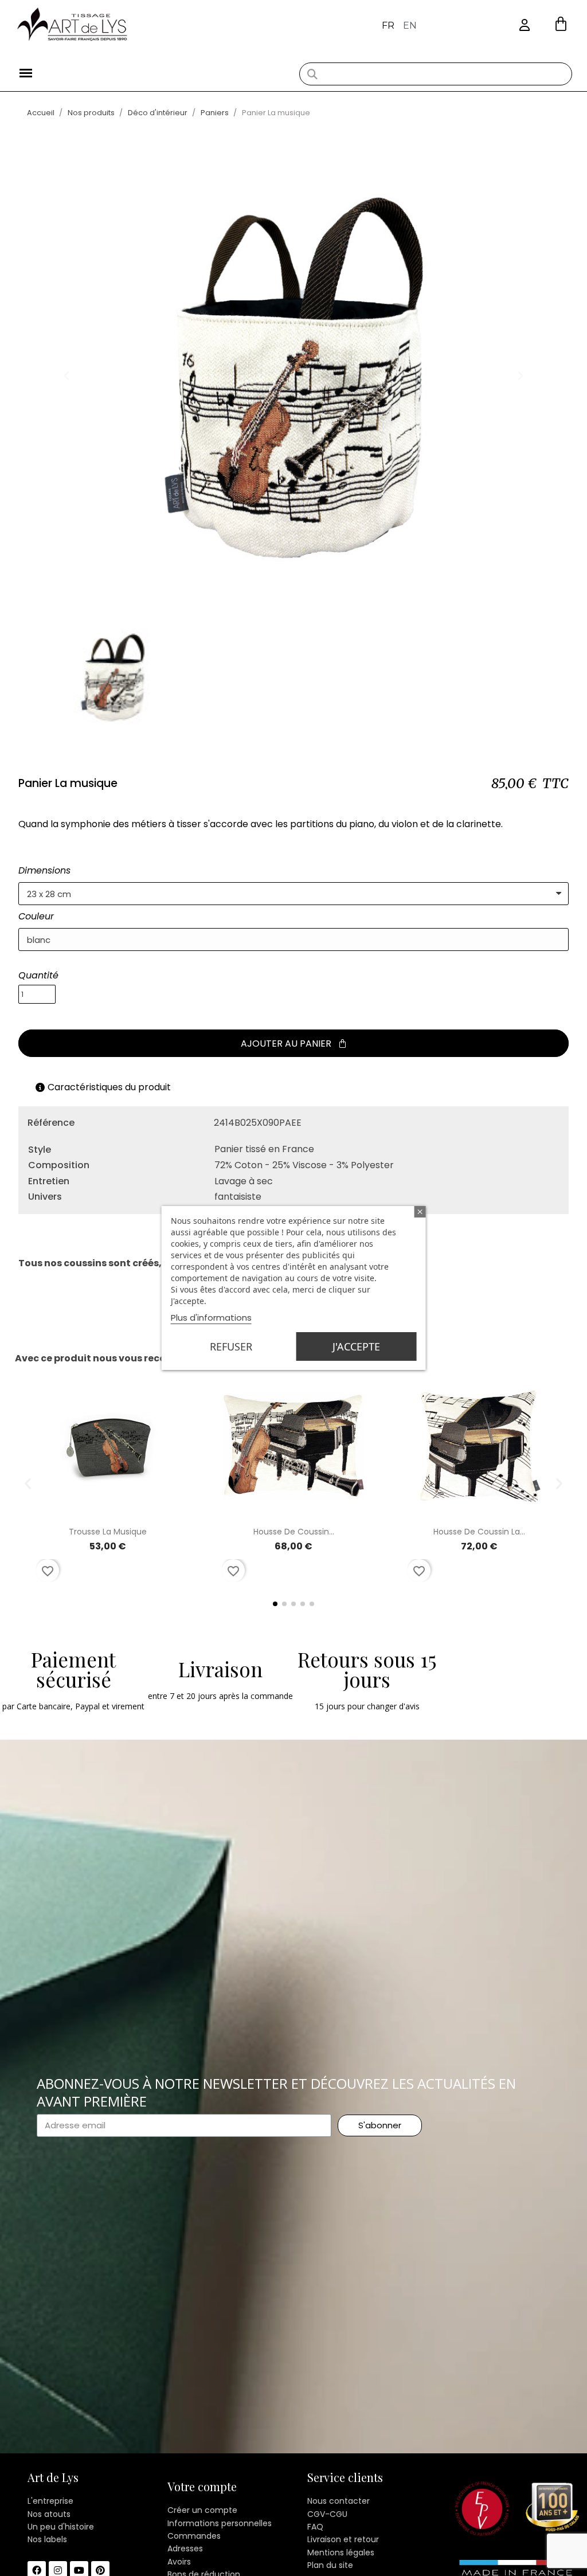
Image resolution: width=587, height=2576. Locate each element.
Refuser (231, 1346)
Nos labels (47, 2539)
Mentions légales (341, 2552)
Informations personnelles (220, 2523)
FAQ (315, 2527)
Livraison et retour (343, 2539)
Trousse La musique (108, 1532)
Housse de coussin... (294, 1532)
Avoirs (179, 2562)
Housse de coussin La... (479, 1532)
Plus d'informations (211, 1318)
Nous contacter (338, 2501)
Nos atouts (49, 2514)
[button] (561, 24)
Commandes (194, 2536)
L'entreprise (50, 2501)
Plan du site (330, 2565)
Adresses (185, 2548)
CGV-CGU (327, 2514)
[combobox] (435, 74)
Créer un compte (202, 2510)
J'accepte (356, 1346)
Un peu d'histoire (61, 2527)
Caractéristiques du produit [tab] (109, 1087)
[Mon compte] (525, 26)
